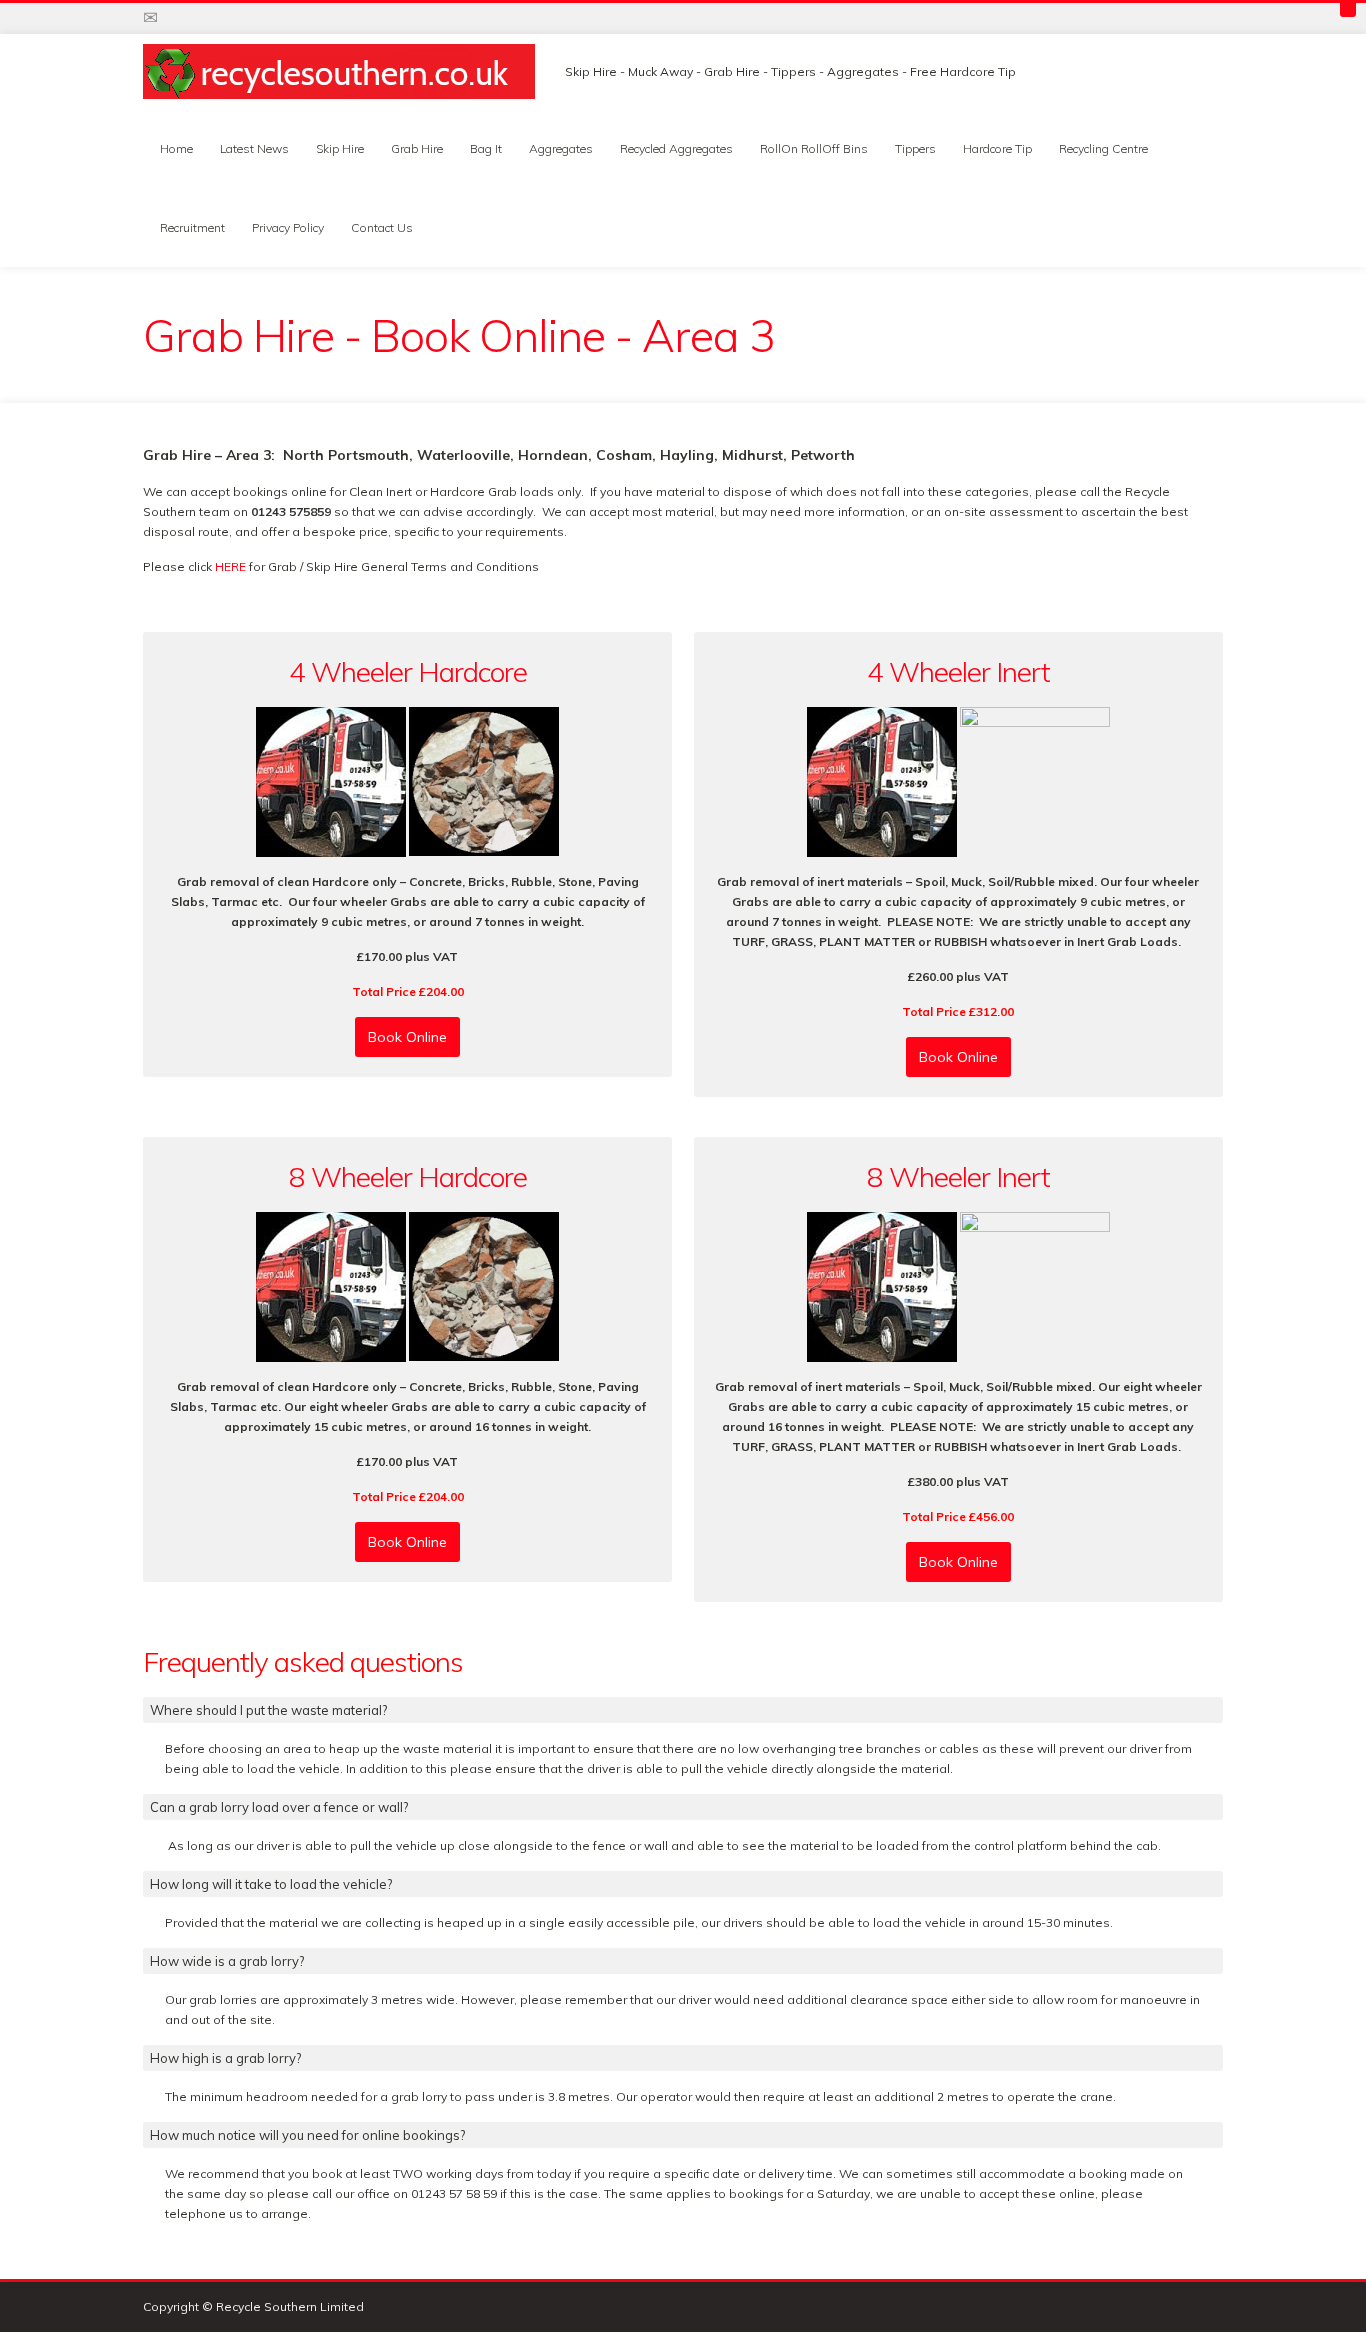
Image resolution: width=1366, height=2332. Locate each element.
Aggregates (561, 148)
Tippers (915, 148)
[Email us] (150, 17)
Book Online (407, 1037)
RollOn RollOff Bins (814, 148)
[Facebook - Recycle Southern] (213, 17)
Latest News (254, 148)
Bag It (486, 148)
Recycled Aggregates (676, 148)
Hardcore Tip (997, 148)
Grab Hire (417, 148)
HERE (232, 566)
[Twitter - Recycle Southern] (182, 17)
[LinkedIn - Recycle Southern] (275, 17)
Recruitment (192, 227)
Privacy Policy (288, 227)
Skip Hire (340, 148)
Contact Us (382, 227)
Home (176, 148)
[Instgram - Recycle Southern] (244, 17)
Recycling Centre (1103, 148)
